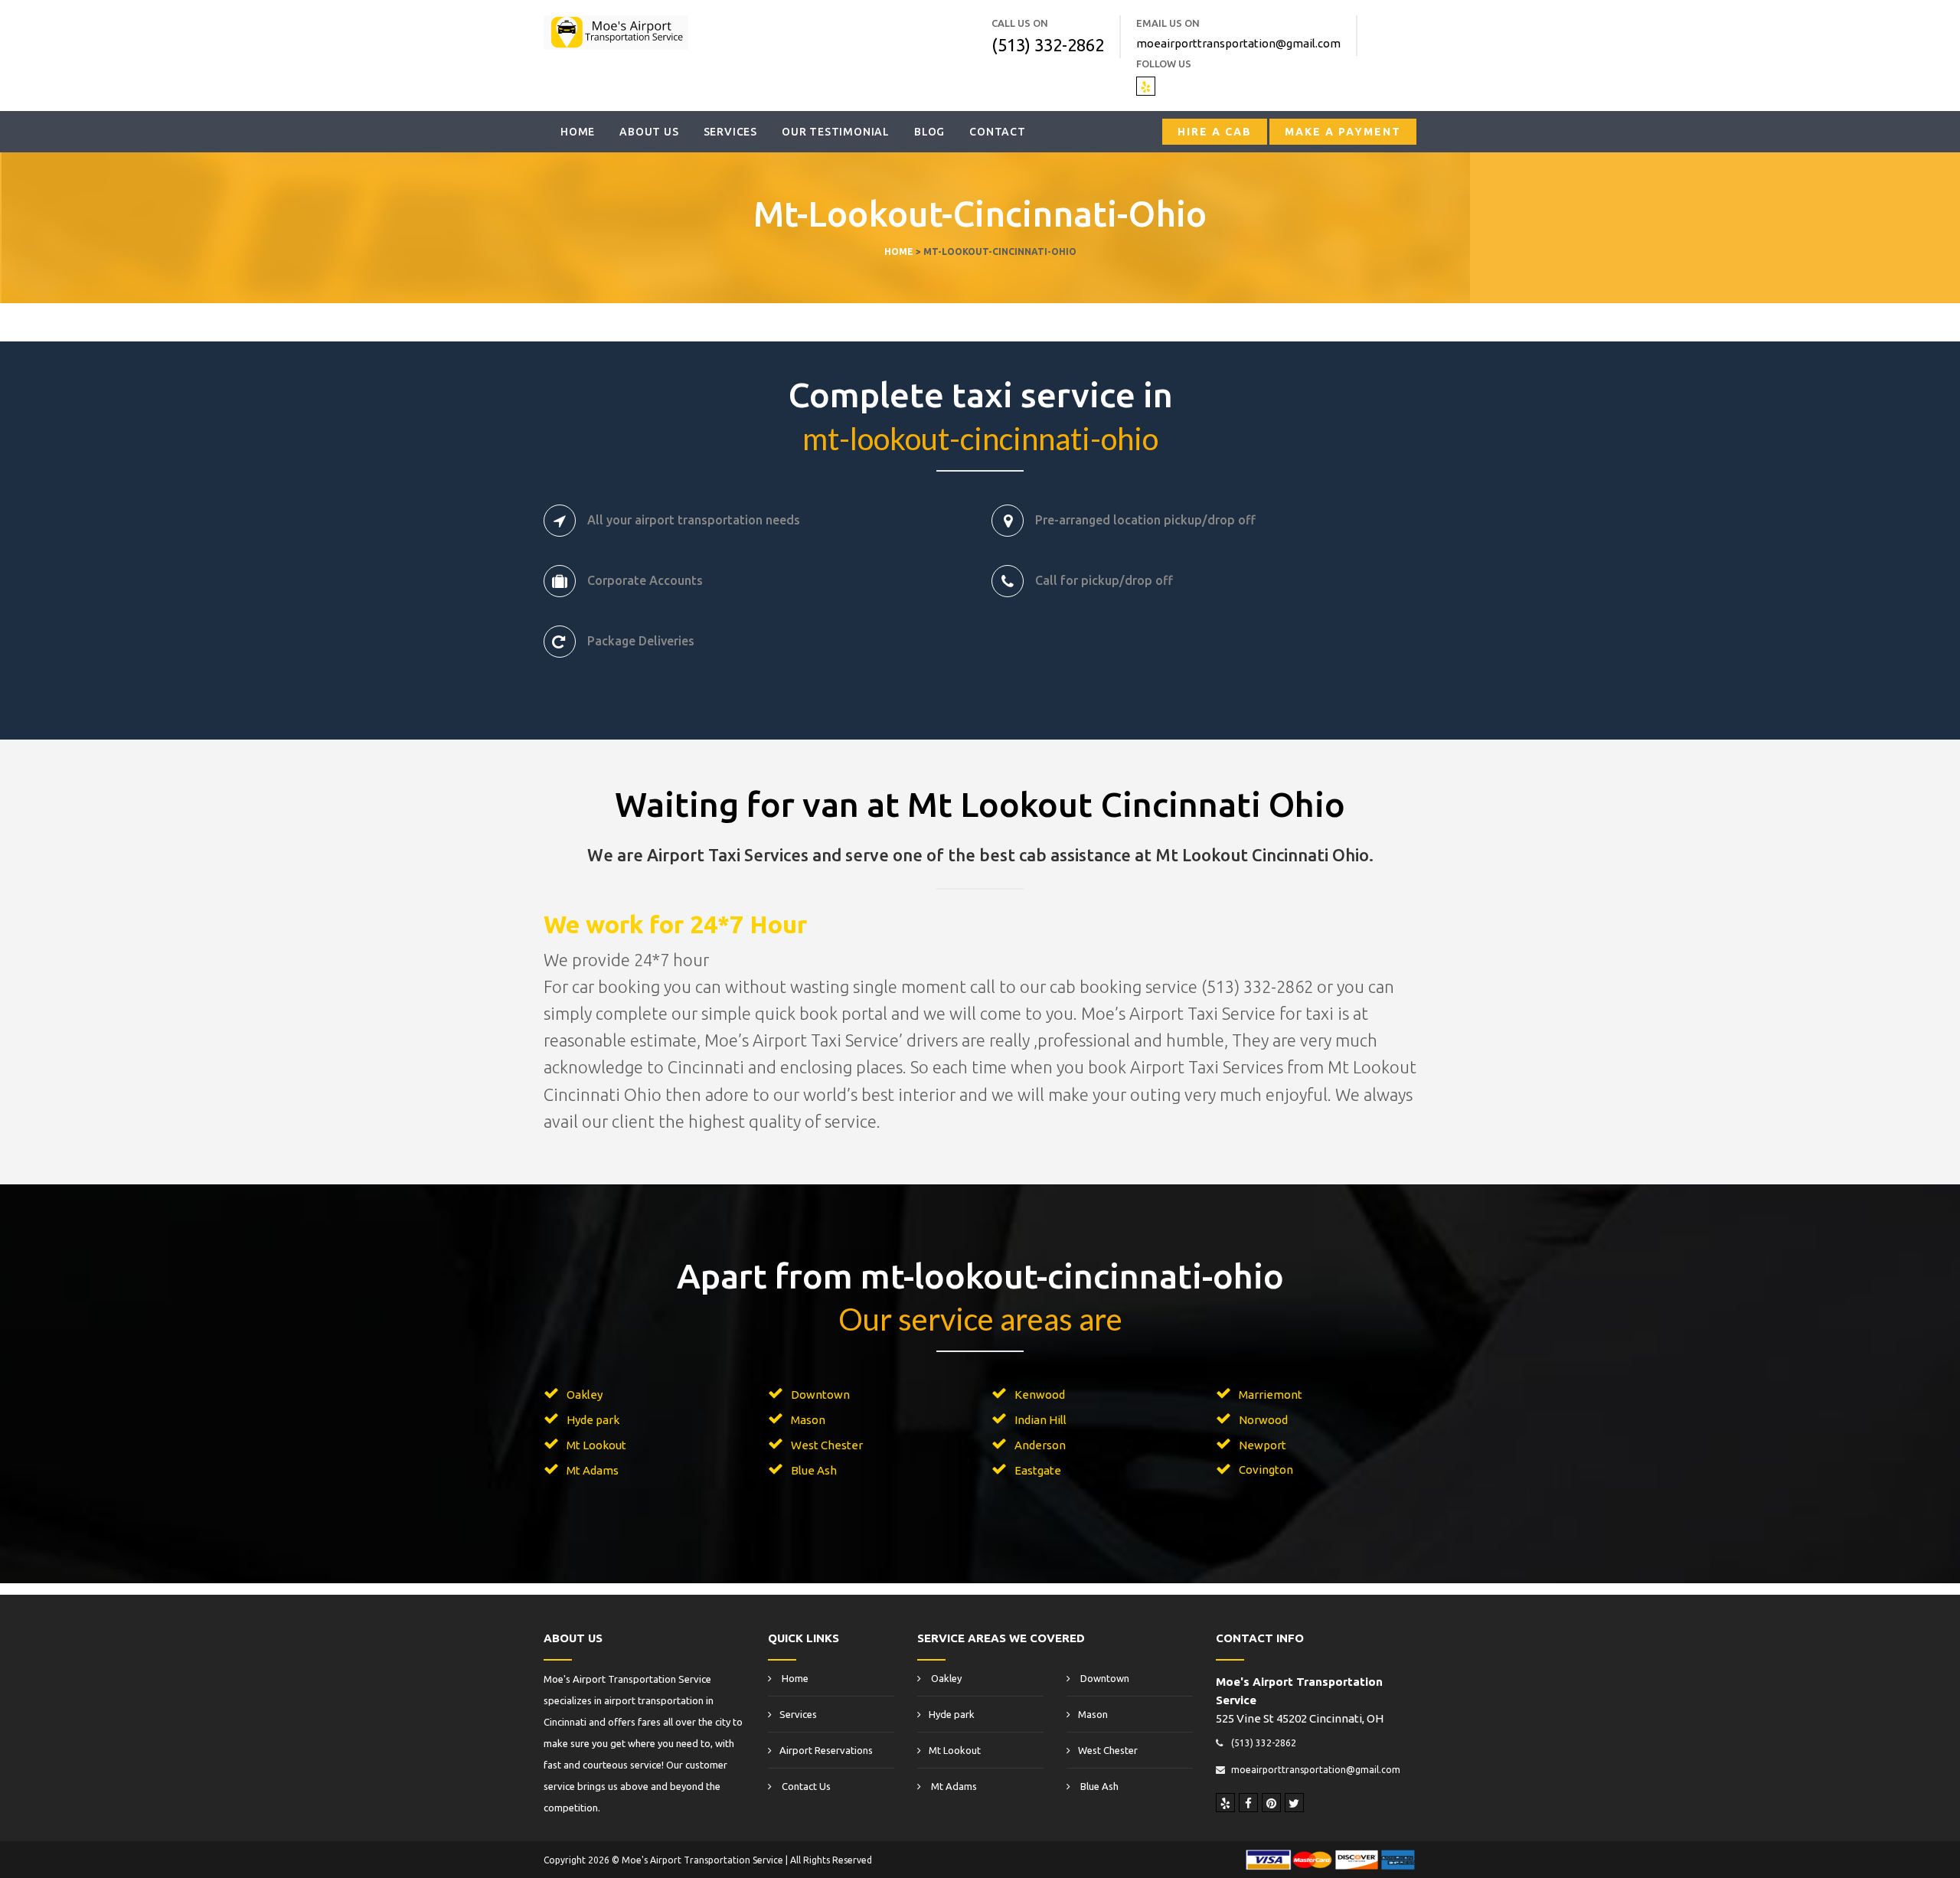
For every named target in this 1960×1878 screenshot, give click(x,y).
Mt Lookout (596, 1445)
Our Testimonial (836, 132)
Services (730, 132)
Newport (1263, 1445)
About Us (649, 132)
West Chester (827, 1445)
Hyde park (593, 1420)
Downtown (820, 1395)
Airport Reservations (826, 1750)
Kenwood (1040, 1395)
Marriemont (1271, 1395)
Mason (808, 1420)
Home (578, 132)
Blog (929, 132)
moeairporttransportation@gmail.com (1238, 43)
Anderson (1040, 1445)
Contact (998, 132)
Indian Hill (1040, 1420)
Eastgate (1038, 1470)
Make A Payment (1343, 132)
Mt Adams (593, 1470)
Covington (1266, 1470)
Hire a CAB (1215, 132)
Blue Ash (814, 1470)
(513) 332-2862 (1048, 45)
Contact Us (805, 1786)
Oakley (585, 1395)
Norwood (1263, 1420)
